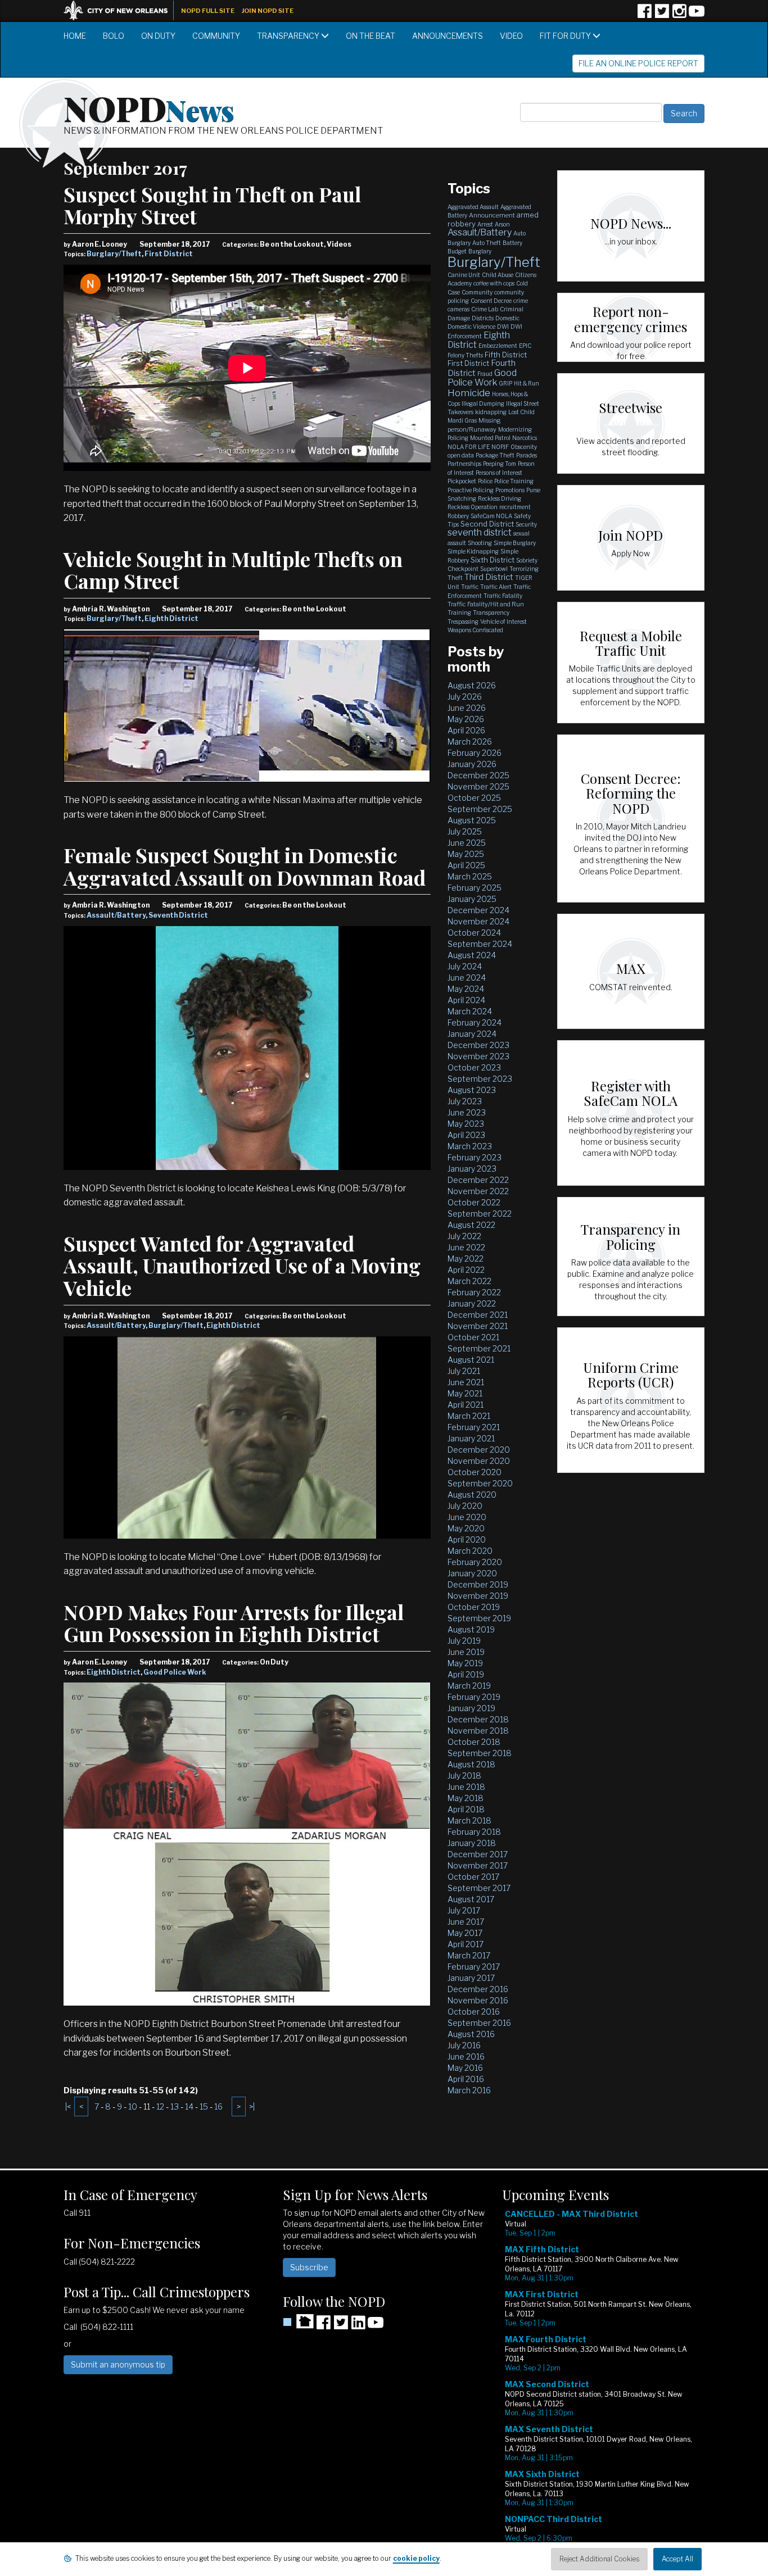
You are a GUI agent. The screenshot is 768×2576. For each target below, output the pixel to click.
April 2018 (466, 1809)
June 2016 (466, 2056)
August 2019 (471, 1629)
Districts (483, 318)
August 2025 (472, 820)
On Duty (158, 36)
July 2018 (464, 1775)
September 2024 (480, 944)
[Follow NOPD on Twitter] (662, 15)
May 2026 (466, 719)
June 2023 (467, 1112)
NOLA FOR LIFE (469, 447)
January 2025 (472, 899)
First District (169, 254)
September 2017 (479, 1888)
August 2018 (471, 1764)
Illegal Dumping (483, 403)
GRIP (505, 383)
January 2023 (472, 1169)
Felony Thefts (465, 355)
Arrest (485, 224)
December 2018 (478, 1719)
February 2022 (474, 1292)
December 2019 (478, 1584)
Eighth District (171, 618)
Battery (512, 243)
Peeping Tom (500, 464)
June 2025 (467, 843)
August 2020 (472, 1495)
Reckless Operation (473, 507)
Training (459, 613)
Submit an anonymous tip (118, 2364)
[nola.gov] (121, 9)
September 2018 (480, 1753)
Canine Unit (464, 275)
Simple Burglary (515, 543)
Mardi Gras (462, 420)
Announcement (492, 215)
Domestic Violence (471, 326)
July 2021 (464, 1371)
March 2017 (469, 1955)
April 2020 (467, 1539)
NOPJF (500, 447)
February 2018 (474, 1832)
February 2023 (475, 1157)
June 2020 (467, 1517)
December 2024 (478, 910)
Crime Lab (485, 309)
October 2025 (474, 798)
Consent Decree (491, 301)
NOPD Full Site (208, 11)
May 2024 (466, 989)
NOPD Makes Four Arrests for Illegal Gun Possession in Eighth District (234, 1623)
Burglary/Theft (114, 254)
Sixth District (493, 560)
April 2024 (466, 1000)
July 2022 (464, 1236)
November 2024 (478, 921)
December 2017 (478, 1854)
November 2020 (479, 1461)
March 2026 (470, 741)
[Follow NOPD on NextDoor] (298, 2321)
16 (218, 2106)
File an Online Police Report (638, 63)
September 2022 (480, 1214)
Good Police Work (175, 1672)
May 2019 (465, 1663)
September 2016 (479, 2023)
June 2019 (466, 1652)
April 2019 (466, 1674)
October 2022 (474, 1202)
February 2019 (474, 1697)
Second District (487, 524)
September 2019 (479, 1618)
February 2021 (474, 1427)
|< (68, 2106)
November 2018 (478, 1731)
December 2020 (479, 1450)
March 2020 (470, 1551)
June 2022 (466, 1247)
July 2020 (465, 1506)
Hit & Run (527, 383)
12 (160, 2106)
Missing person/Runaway (474, 425)
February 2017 (474, 1967)
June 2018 (466, 1787)
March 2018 (469, 1820)
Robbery (458, 516)
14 (189, 2106)
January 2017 (471, 1978)
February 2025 (475, 888)
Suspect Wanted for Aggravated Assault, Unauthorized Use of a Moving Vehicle (242, 1265)
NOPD (149, 107)
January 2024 (472, 1034)
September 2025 (480, 809)
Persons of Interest (499, 473)
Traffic (470, 587)
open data (461, 455)
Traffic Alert (496, 587)
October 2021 (473, 1337)
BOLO (114, 36)
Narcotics (525, 438)
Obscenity (524, 447)
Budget (457, 251)
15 (204, 2106)
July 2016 (464, 2045)
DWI (503, 326)
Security (526, 524)
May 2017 (465, 1933)
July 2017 (464, 1910)
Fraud (485, 374)
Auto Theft (487, 243)
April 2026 (466, 730)
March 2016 (469, 2090)
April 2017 (466, 1944)
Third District (489, 577)
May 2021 (465, 1393)
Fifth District (506, 355)
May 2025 (466, 854)
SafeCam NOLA (491, 516)
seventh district (480, 532)
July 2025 (465, 831)
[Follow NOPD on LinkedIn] (358, 2326)
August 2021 (471, 1360)
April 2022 (466, 1270)
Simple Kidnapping (473, 551)
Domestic (507, 318)
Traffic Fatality (503, 596)
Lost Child (521, 412)
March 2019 (469, 1686)
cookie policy (416, 2558)
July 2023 (465, 1101)
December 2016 (478, 1989)
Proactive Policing (471, 490)
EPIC (525, 346)
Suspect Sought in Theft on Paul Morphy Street (212, 205)
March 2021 (469, 1416)
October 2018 (474, 1742)
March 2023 (470, 1146)
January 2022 (472, 1303)
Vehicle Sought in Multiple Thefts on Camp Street (233, 570)
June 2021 (466, 1382)
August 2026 (472, 685)
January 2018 (472, 1843)
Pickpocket (462, 481)
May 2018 (466, 1798)
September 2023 (480, 1079)
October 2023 (474, 1067)
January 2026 (472, 764)
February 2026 (475, 753)
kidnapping (491, 412)
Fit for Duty (566, 36)
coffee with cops (494, 283)
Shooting (480, 543)
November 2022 (478, 1191)
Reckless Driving (500, 498)
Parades (527, 455)
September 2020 (480, 1483)
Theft (455, 578)
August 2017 (471, 1899)
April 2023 (466, 1135)
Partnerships (464, 464)
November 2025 (478, 786)
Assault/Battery (116, 915)
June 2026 (467, 708)
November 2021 (478, 1326)
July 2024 (465, 966)
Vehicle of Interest (503, 622)
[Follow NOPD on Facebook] (644, 15)
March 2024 (470, 1011)
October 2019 (474, 1607)
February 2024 (475, 1022)
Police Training (514, 481)
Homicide (469, 393)
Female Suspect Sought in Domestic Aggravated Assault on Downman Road (245, 866)
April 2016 (466, 2079)
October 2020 (475, 1472)
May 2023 (466, 1124)
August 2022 (471, 1225)
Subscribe (309, 2267)
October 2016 (474, 2012)
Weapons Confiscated (475, 630)
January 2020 (472, 1573)
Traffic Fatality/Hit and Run (486, 604)
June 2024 (467, 978)
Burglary (480, 251)
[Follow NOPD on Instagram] (679, 15)
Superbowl (494, 569)
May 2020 (466, 1528)
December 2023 (478, 1045)
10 (133, 2106)
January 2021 (471, 1438)
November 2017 (478, 1865)
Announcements (448, 36)
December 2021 (478, 1315)
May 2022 (466, 1258)
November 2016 (478, 2000)
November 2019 (478, 1596)
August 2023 (472, 1090)
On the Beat (371, 36)
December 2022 (478, 1180)
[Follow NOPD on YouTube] (697, 15)
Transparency (289, 36)
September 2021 (479, 1348)
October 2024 (474, 933)
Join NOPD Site (268, 11)
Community (216, 36)
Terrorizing (524, 569)
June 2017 (466, 1922)
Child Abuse (498, 275)
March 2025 (470, 876)
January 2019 (471, 1708)
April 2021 (466, 1405)
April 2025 (466, 865)
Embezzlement (498, 346)
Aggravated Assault (473, 207)
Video (511, 36)
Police (485, 481)
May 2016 (465, 2068)
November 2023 (478, 1056)
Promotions (510, 490)
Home (75, 36)
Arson (502, 224)
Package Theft (495, 455)
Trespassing (463, 622)
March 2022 (469, 1281)
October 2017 (473, 1877)
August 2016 (471, 2034)
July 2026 (465, 697)
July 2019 (464, 1641)
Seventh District (178, 915)
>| (252, 2106)
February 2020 (475, 1562)
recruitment (515, 507)
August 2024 (472, 955)
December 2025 (478, 775)
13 (175, 2106)
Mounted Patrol (490, 438)
